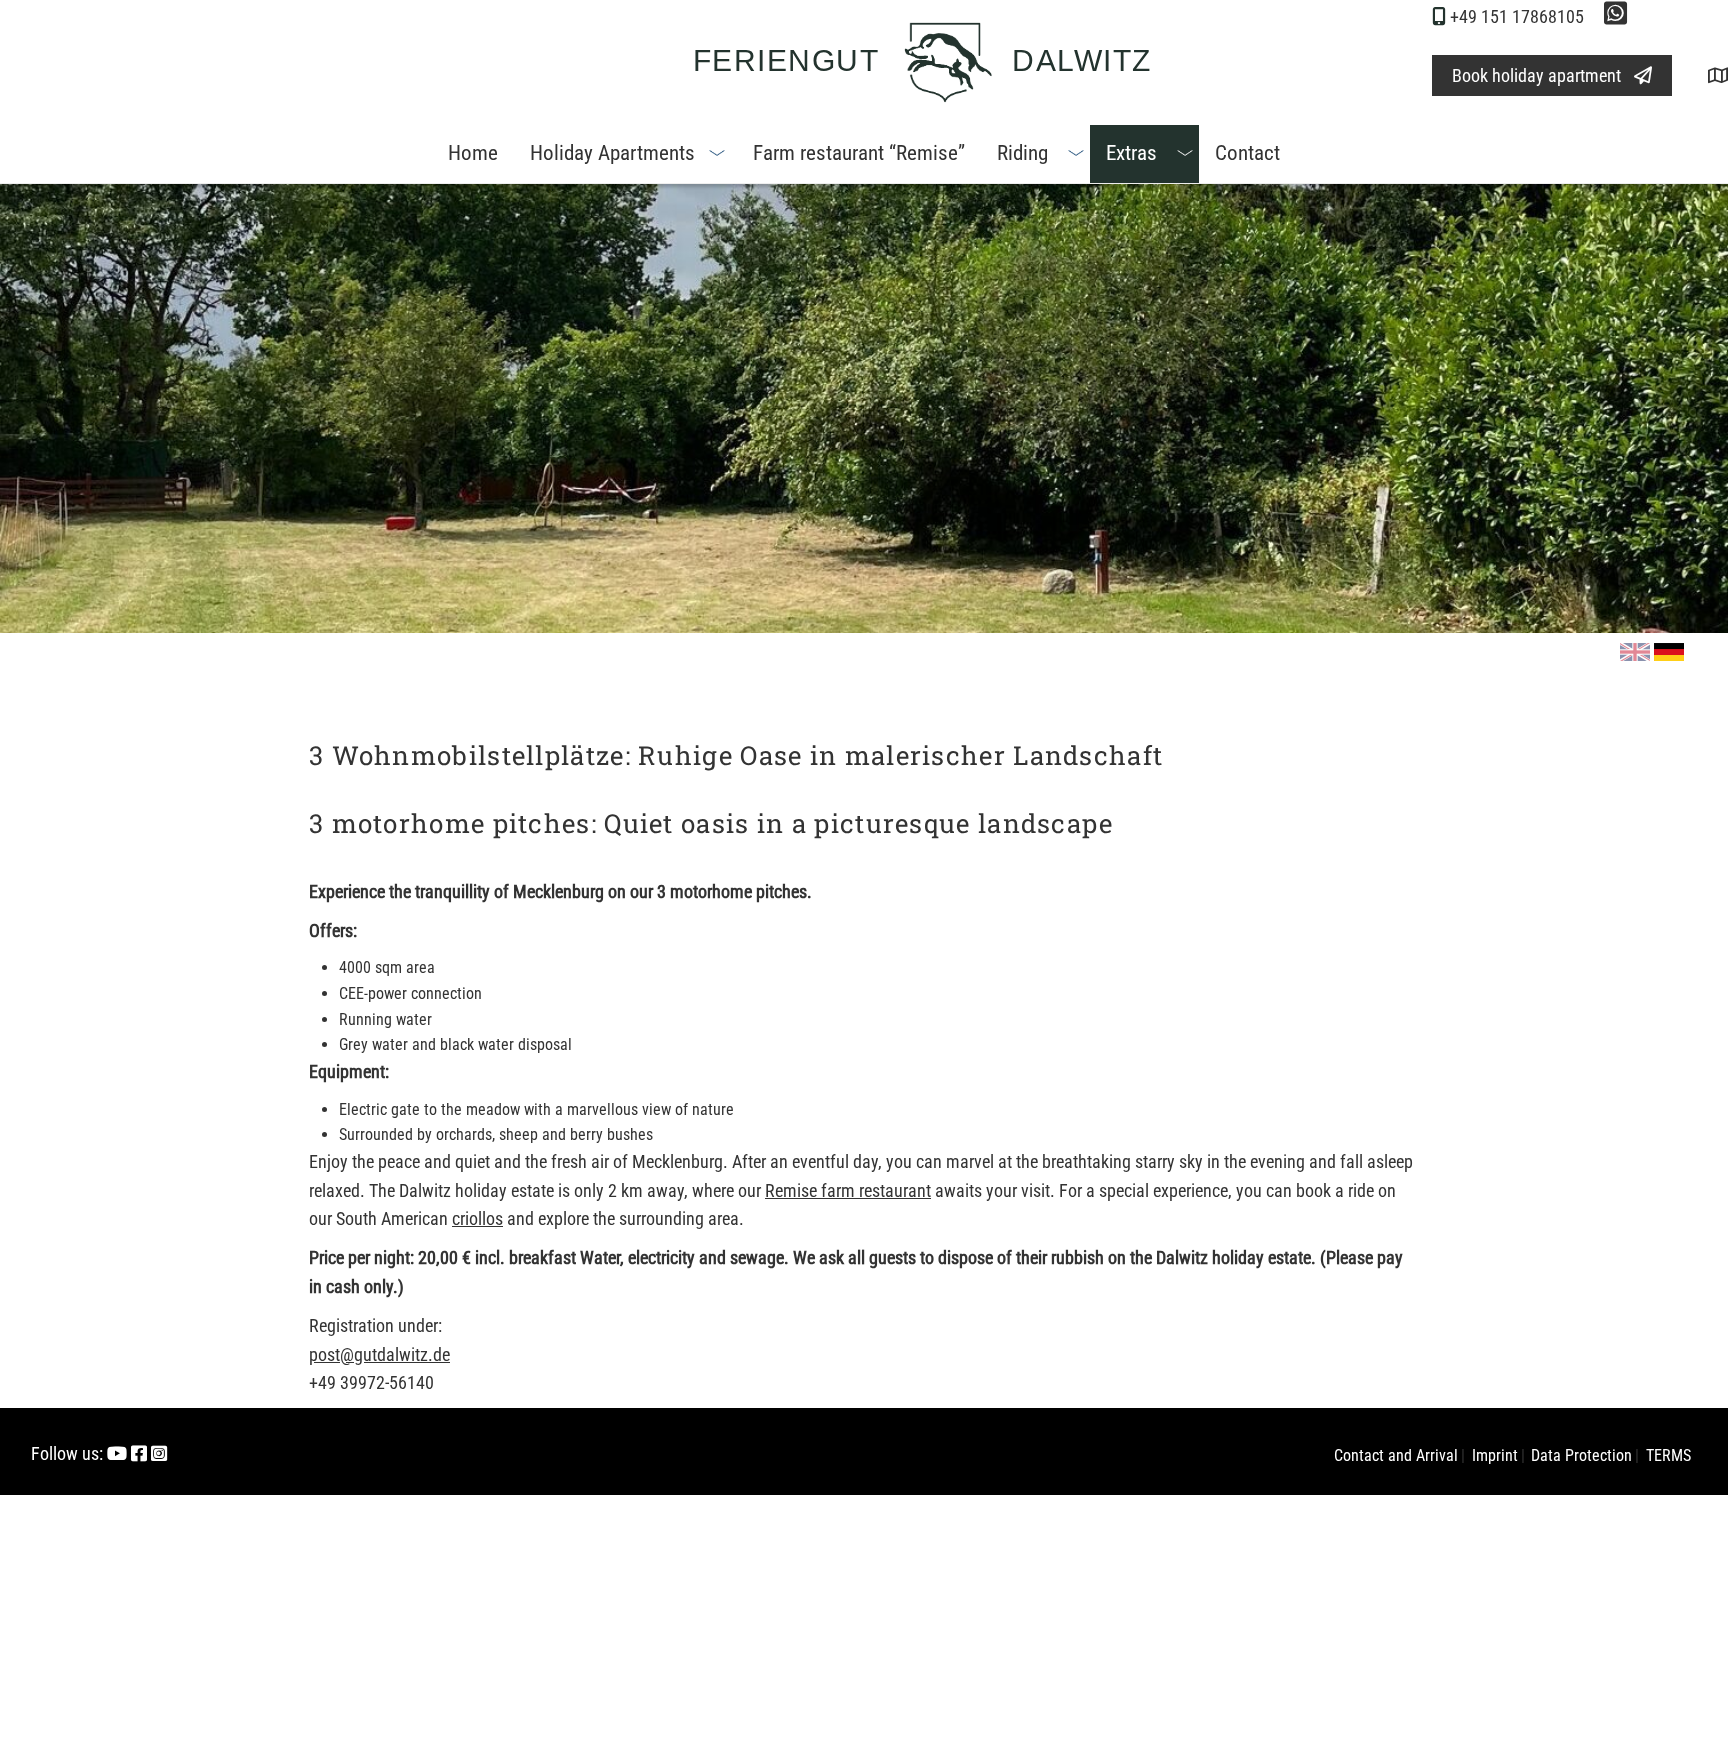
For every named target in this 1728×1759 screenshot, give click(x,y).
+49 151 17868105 (1517, 16)
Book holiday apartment (1536, 75)
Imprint (1495, 1455)
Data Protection (1581, 1455)
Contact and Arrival (1396, 1455)
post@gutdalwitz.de (379, 1354)
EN (1637, 662)
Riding (1022, 153)
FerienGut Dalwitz (922, 60)
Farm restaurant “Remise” (859, 153)
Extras (1131, 153)
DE (1671, 662)
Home (473, 153)
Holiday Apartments (612, 153)
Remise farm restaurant (848, 1190)
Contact (1247, 153)
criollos (477, 1218)
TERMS (1668, 1455)
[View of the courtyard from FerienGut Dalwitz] (1702, 75)
